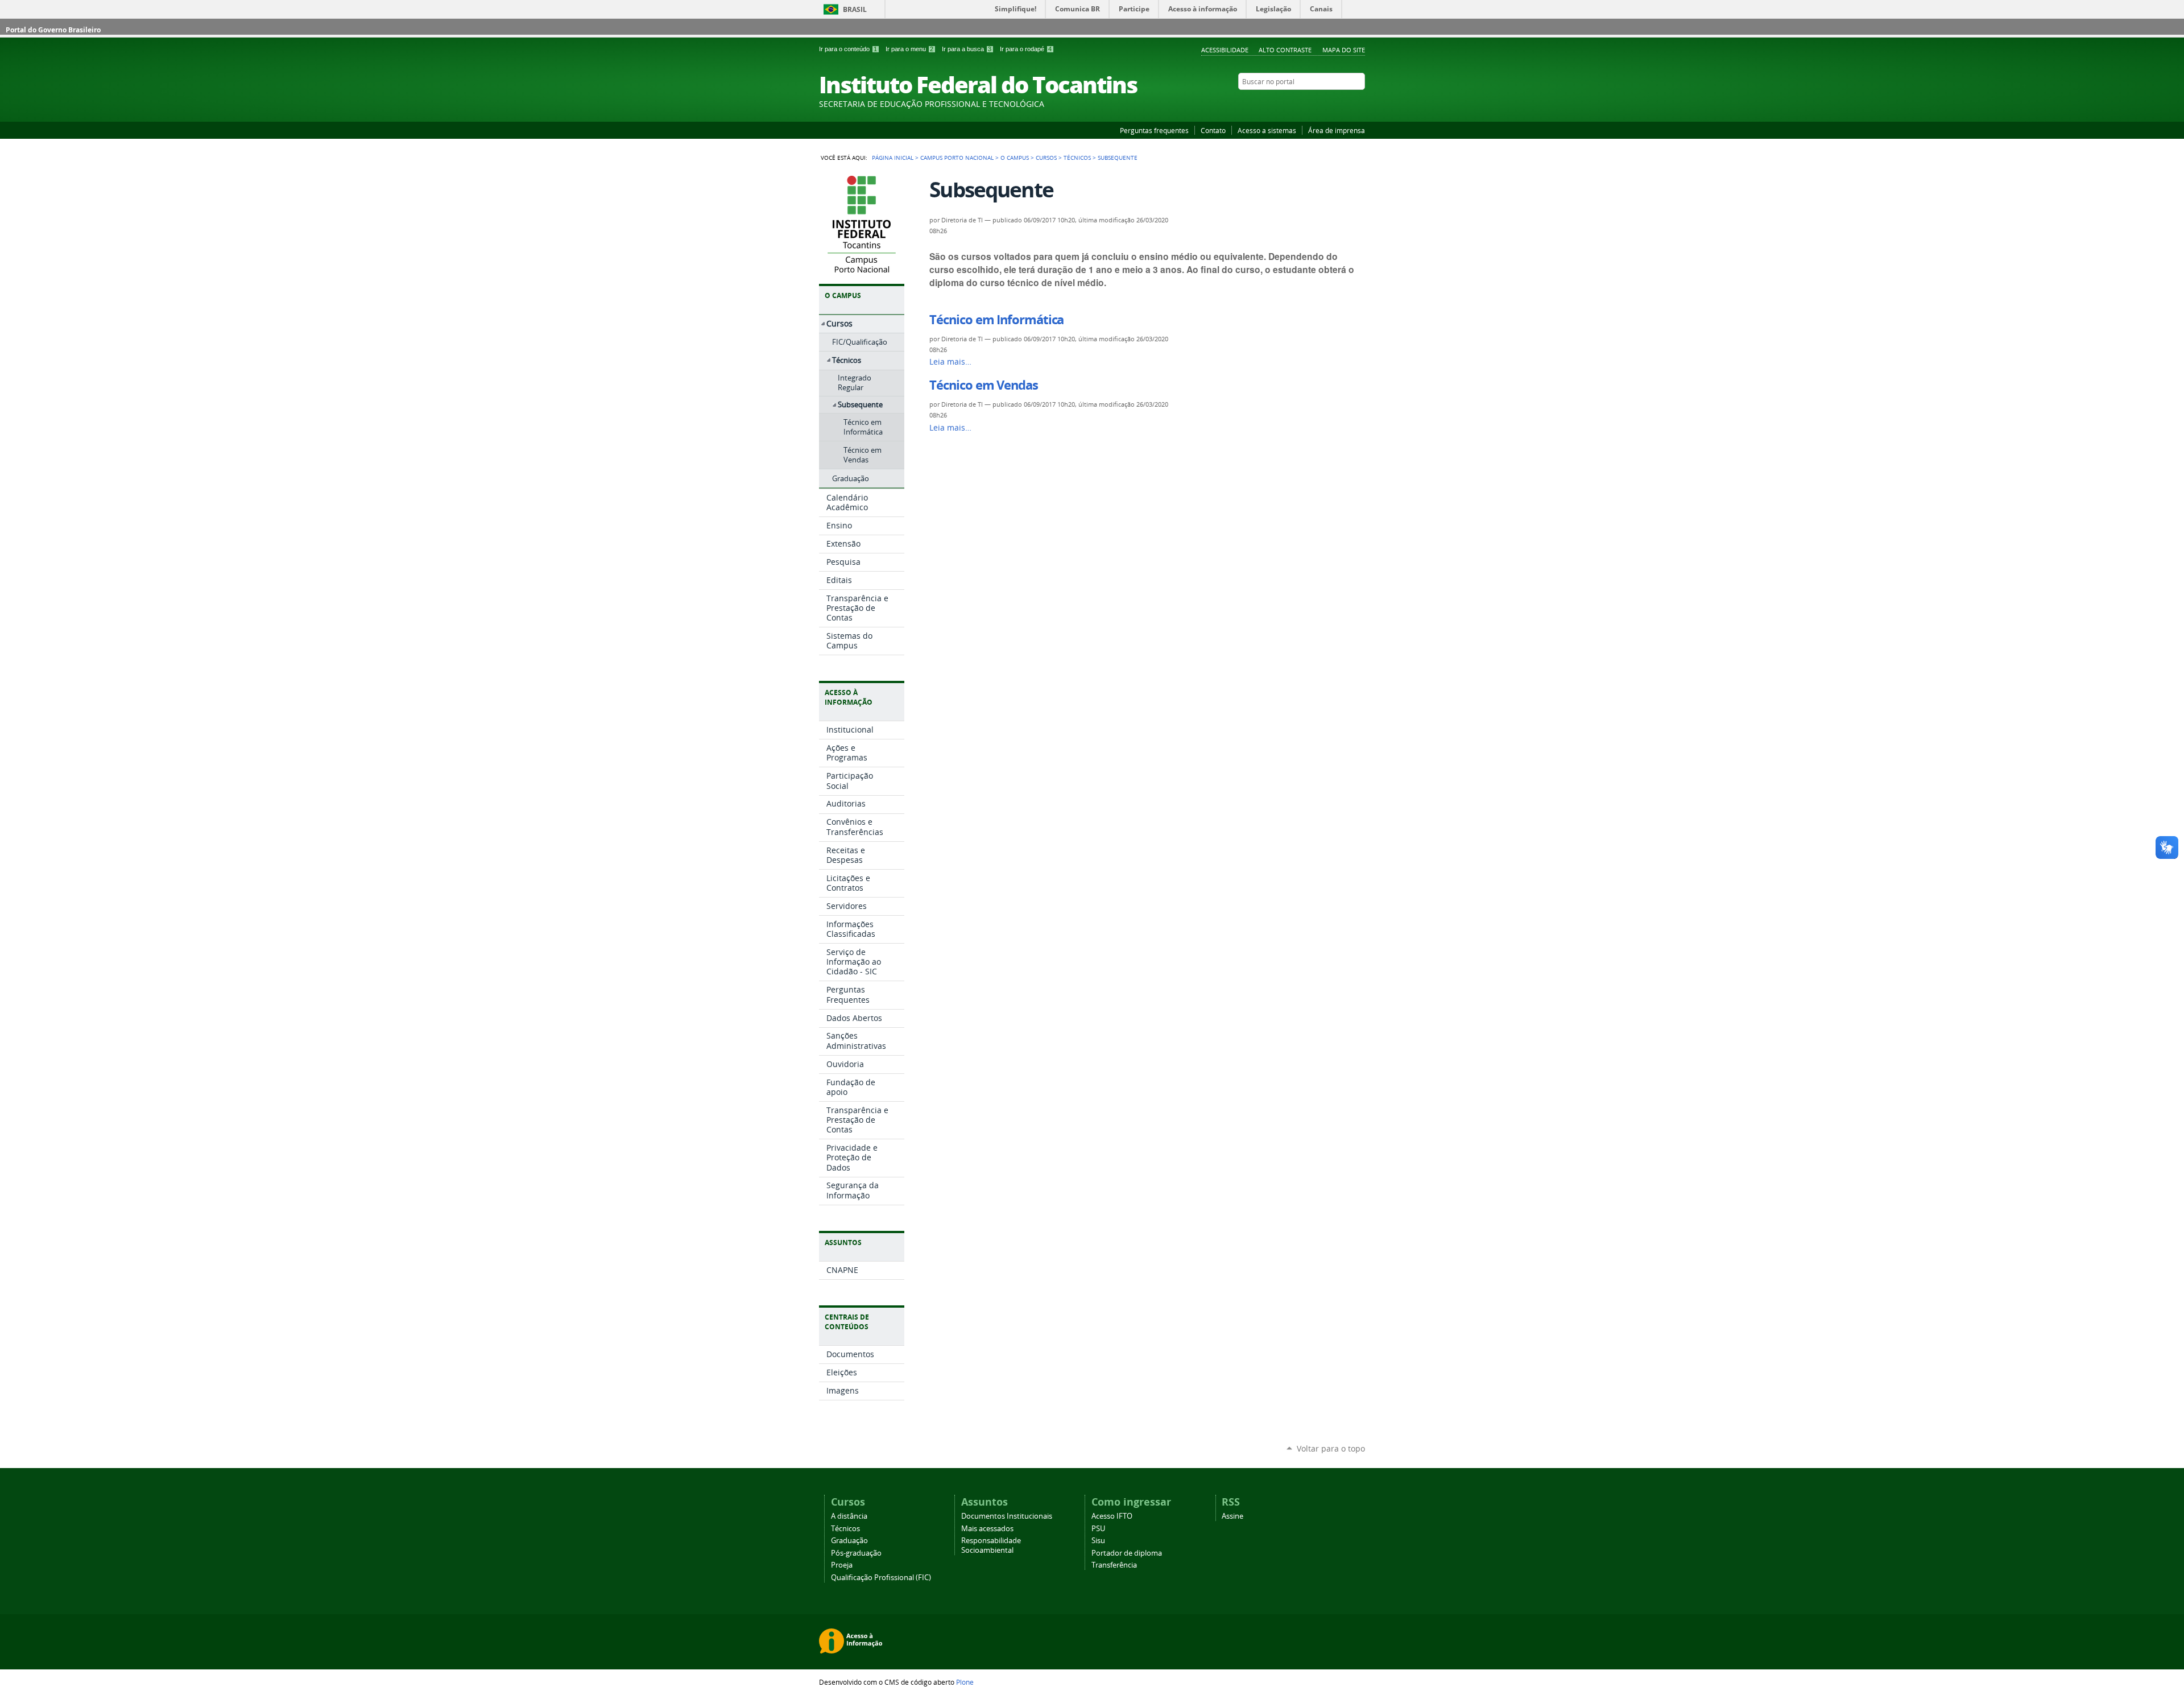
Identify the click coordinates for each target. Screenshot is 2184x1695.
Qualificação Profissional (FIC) (881, 1578)
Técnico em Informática (996, 320)
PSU (1098, 1529)
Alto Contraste (1285, 50)
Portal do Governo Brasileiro (53, 30)
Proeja (842, 1565)
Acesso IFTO (1112, 1516)
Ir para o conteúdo (848, 49)
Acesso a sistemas (1267, 130)
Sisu (1098, 1541)
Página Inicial (893, 158)
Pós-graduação (856, 1553)
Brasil (855, 9)
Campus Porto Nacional (957, 158)
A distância (849, 1516)
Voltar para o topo (1331, 1448)
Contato (1213, 130)
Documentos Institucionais (1007, 1516)
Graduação (849, 1541)
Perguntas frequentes (1154, 130)
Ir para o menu (909, 49)
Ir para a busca (967, 49)
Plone (965, 1682)
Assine (1232, 1516)
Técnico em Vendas (983, 385)
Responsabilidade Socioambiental (991, 1545)
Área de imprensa (1337, 130)
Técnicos (1077, 158)
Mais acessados (987, 1529)
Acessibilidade (1225, 50)
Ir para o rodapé (1026, 49)
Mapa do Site (1344, 50)
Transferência (1114, 1565)
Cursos (1046, 158)
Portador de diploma (1127, 1553)
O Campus (1015, 158)
